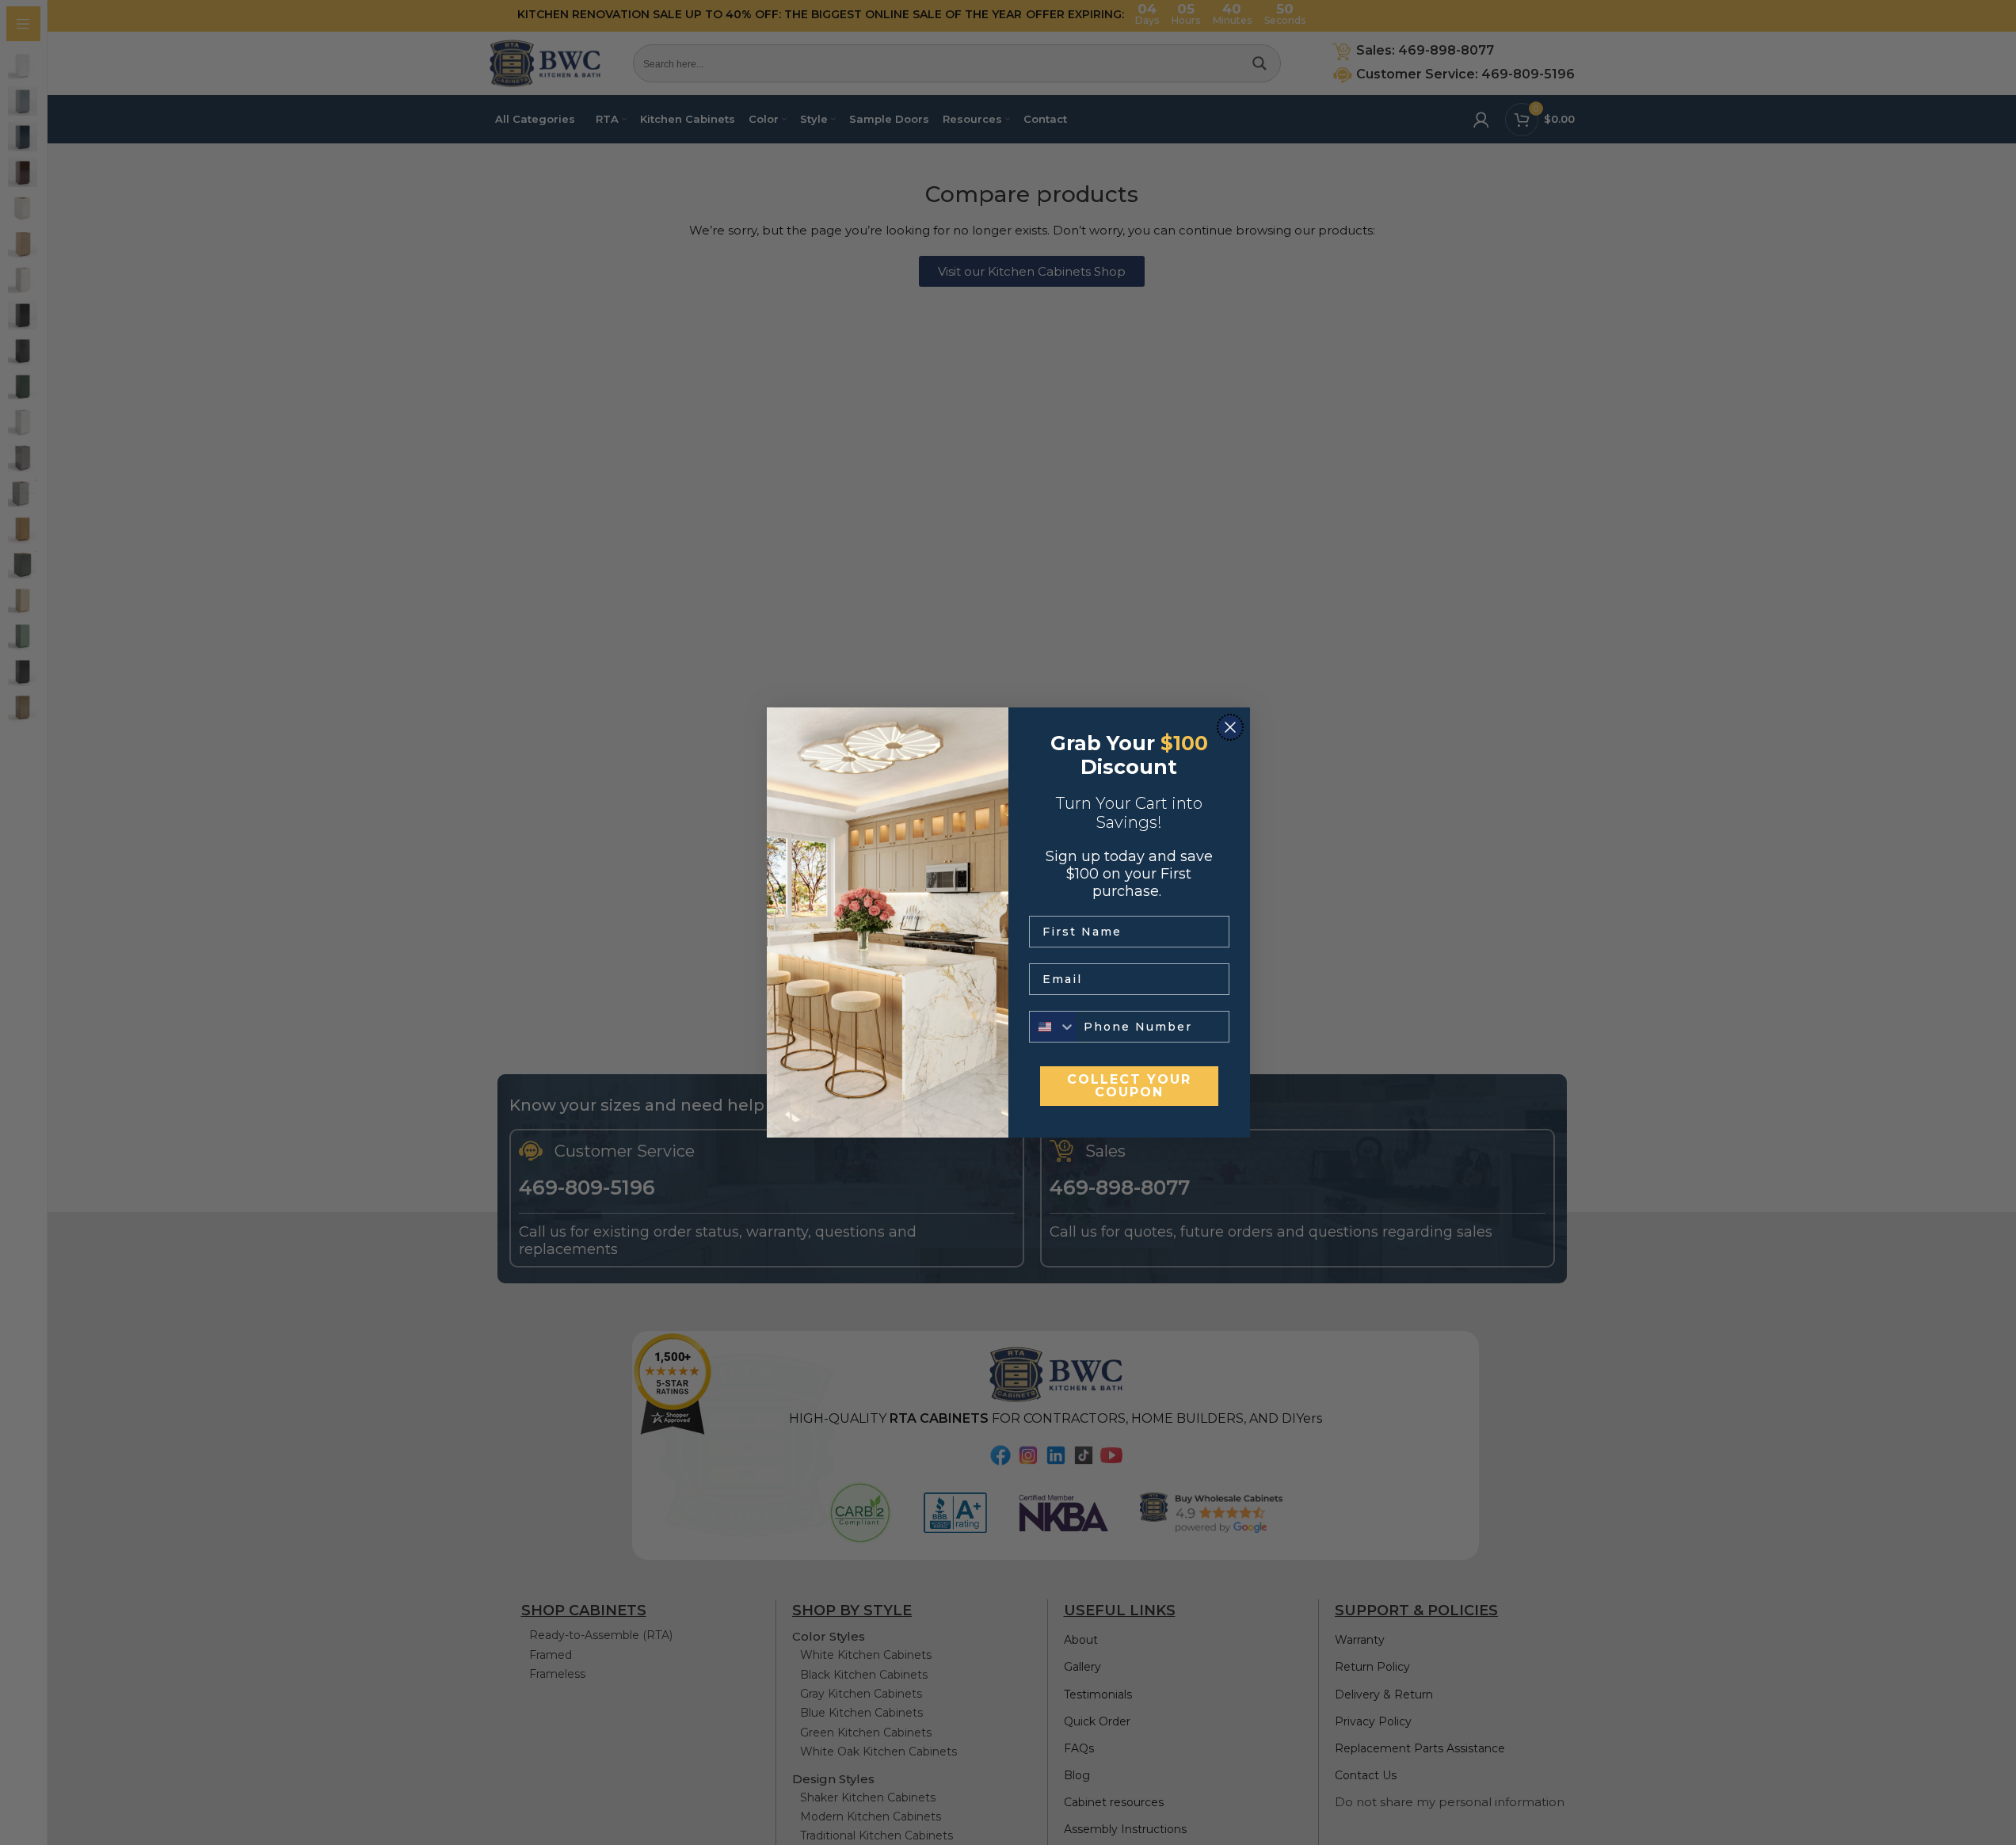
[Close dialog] (1230, 727)
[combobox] (1053, 1027)
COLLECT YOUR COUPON (1129, 1086)
